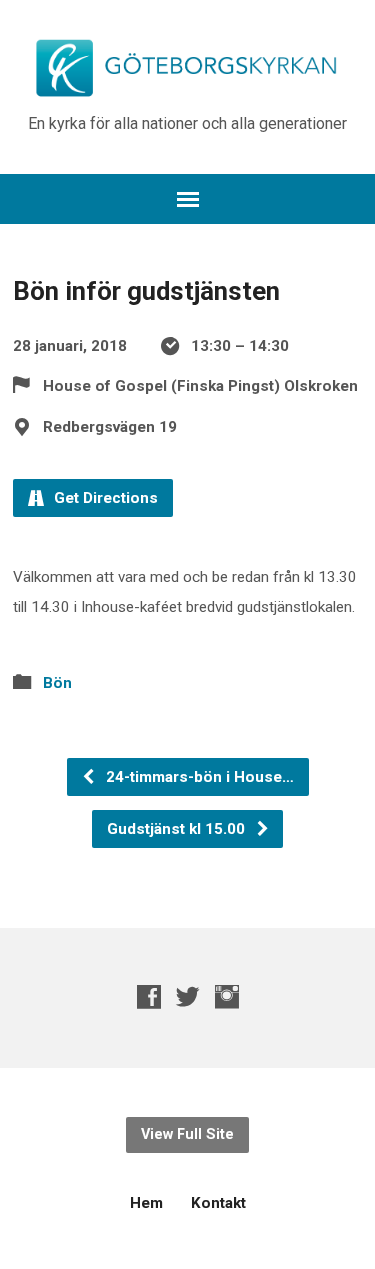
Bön (57, 683)
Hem (146, 1203)
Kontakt (218, 1203)
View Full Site (187, 1134)
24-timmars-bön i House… (198, 777)
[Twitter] (188, 996)
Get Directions (104, 498)
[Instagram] (227, 996)
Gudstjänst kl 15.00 (178, 829)
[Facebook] (149, 996)
